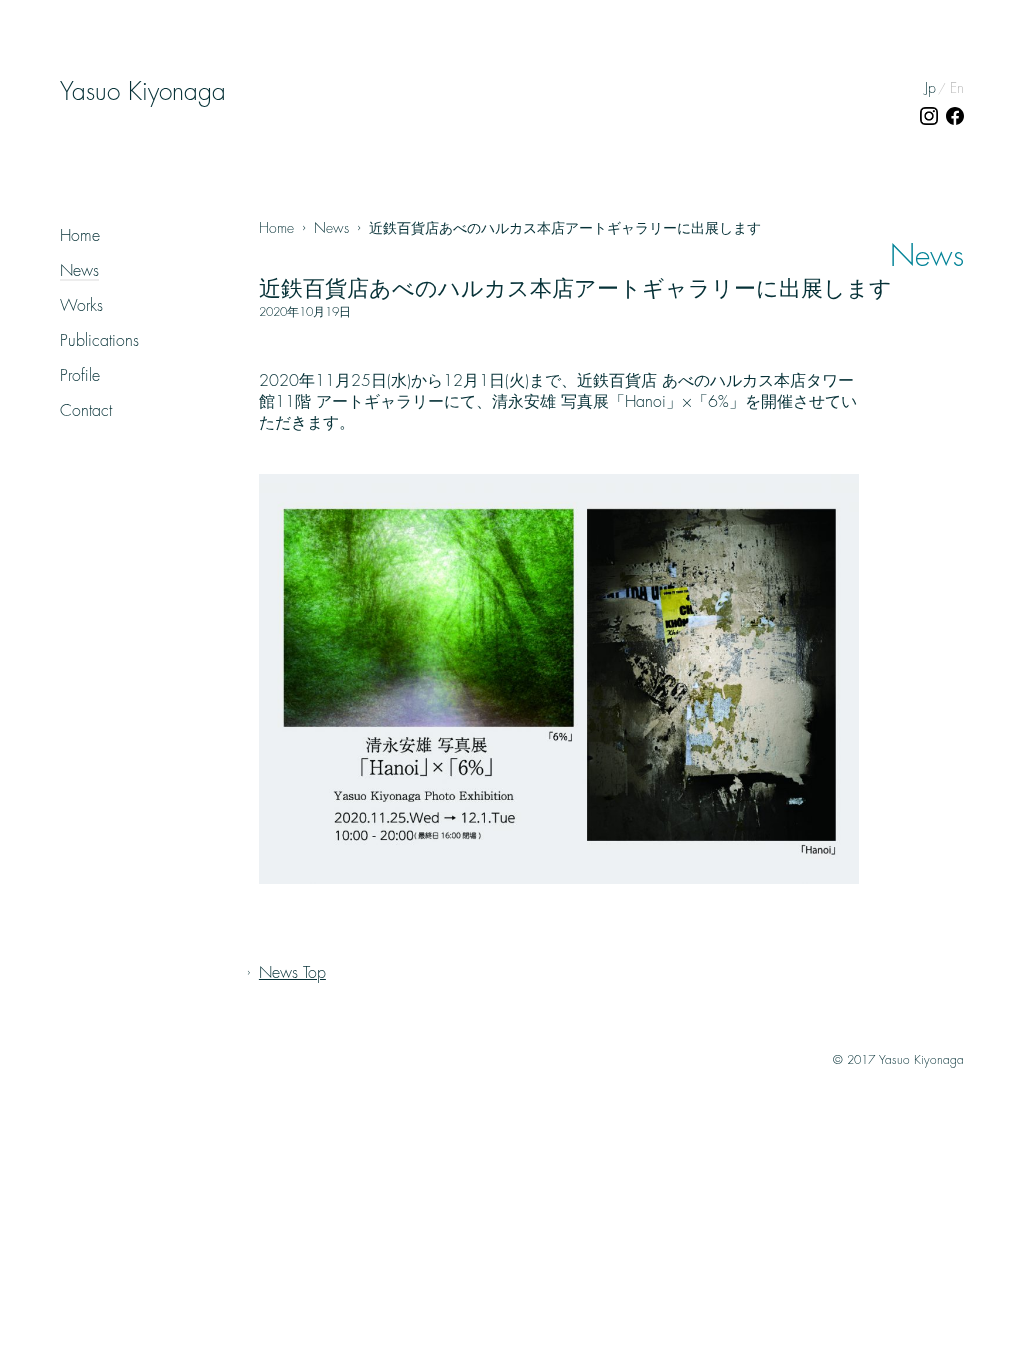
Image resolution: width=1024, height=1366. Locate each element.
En (957, 88)
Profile (80, 376)
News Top (292, 973)
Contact (86, 411)
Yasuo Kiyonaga (143, 92)
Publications (99, 341)
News (79, 271)
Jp (930, 88)
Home (80, 236)
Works (81, 306)
